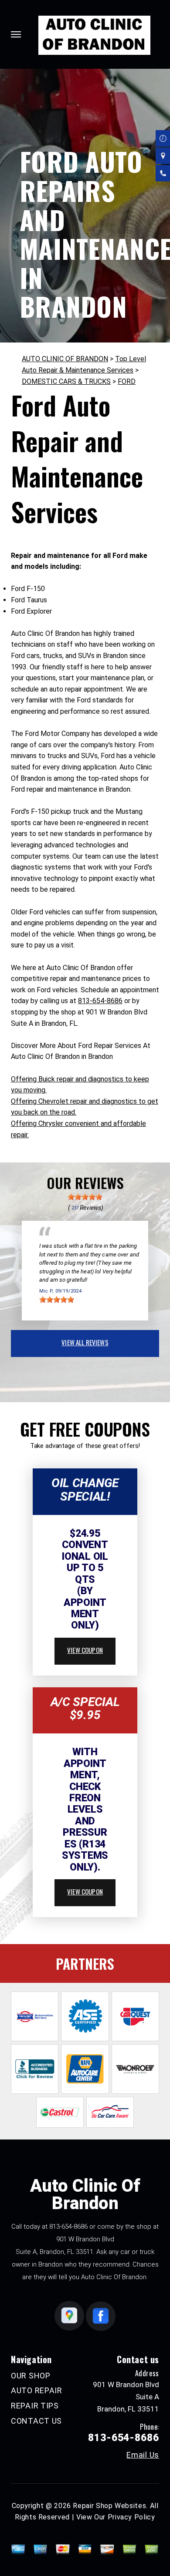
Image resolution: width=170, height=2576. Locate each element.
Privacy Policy (131, 2517)
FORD (127, 381)
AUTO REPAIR (37, 2390)
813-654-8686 (100, 1001)
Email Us (143, 2455)
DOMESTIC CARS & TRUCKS (66, 381)
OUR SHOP (31, 2376)
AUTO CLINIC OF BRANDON (65, 359)
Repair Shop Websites (109, 2506)
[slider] (85, 1197)
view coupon (85, 1650)
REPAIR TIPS (35, 2406)
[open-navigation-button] (16, 34)
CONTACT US (36, 2421)
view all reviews (85, 1342)
